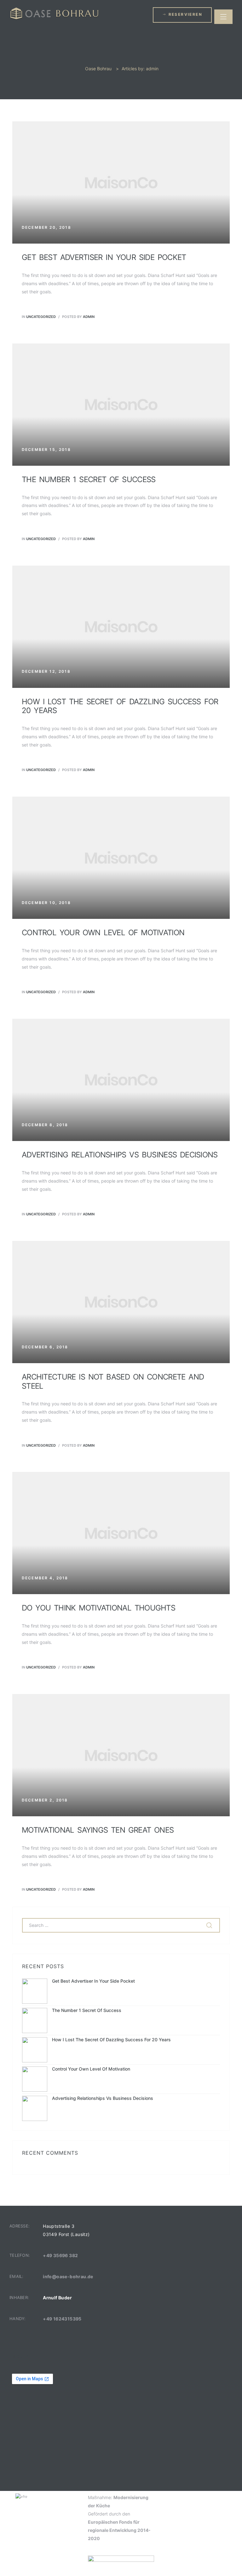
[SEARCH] (210, 1925)
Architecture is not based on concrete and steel (113, 1381)
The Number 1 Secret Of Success (89, 479)
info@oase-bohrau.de (68, 2276)
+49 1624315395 (62, 2319)
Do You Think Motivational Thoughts (98, 1608)
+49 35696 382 (60, 2255)
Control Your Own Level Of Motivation (103, 933)
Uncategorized (41, 317)
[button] (182, 15)
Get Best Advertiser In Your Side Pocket (104, 257)
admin (89, 317)
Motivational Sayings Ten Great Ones (98, 1830)
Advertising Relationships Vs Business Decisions (120, 1155)
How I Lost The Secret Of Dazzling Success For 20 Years (120, 706)
